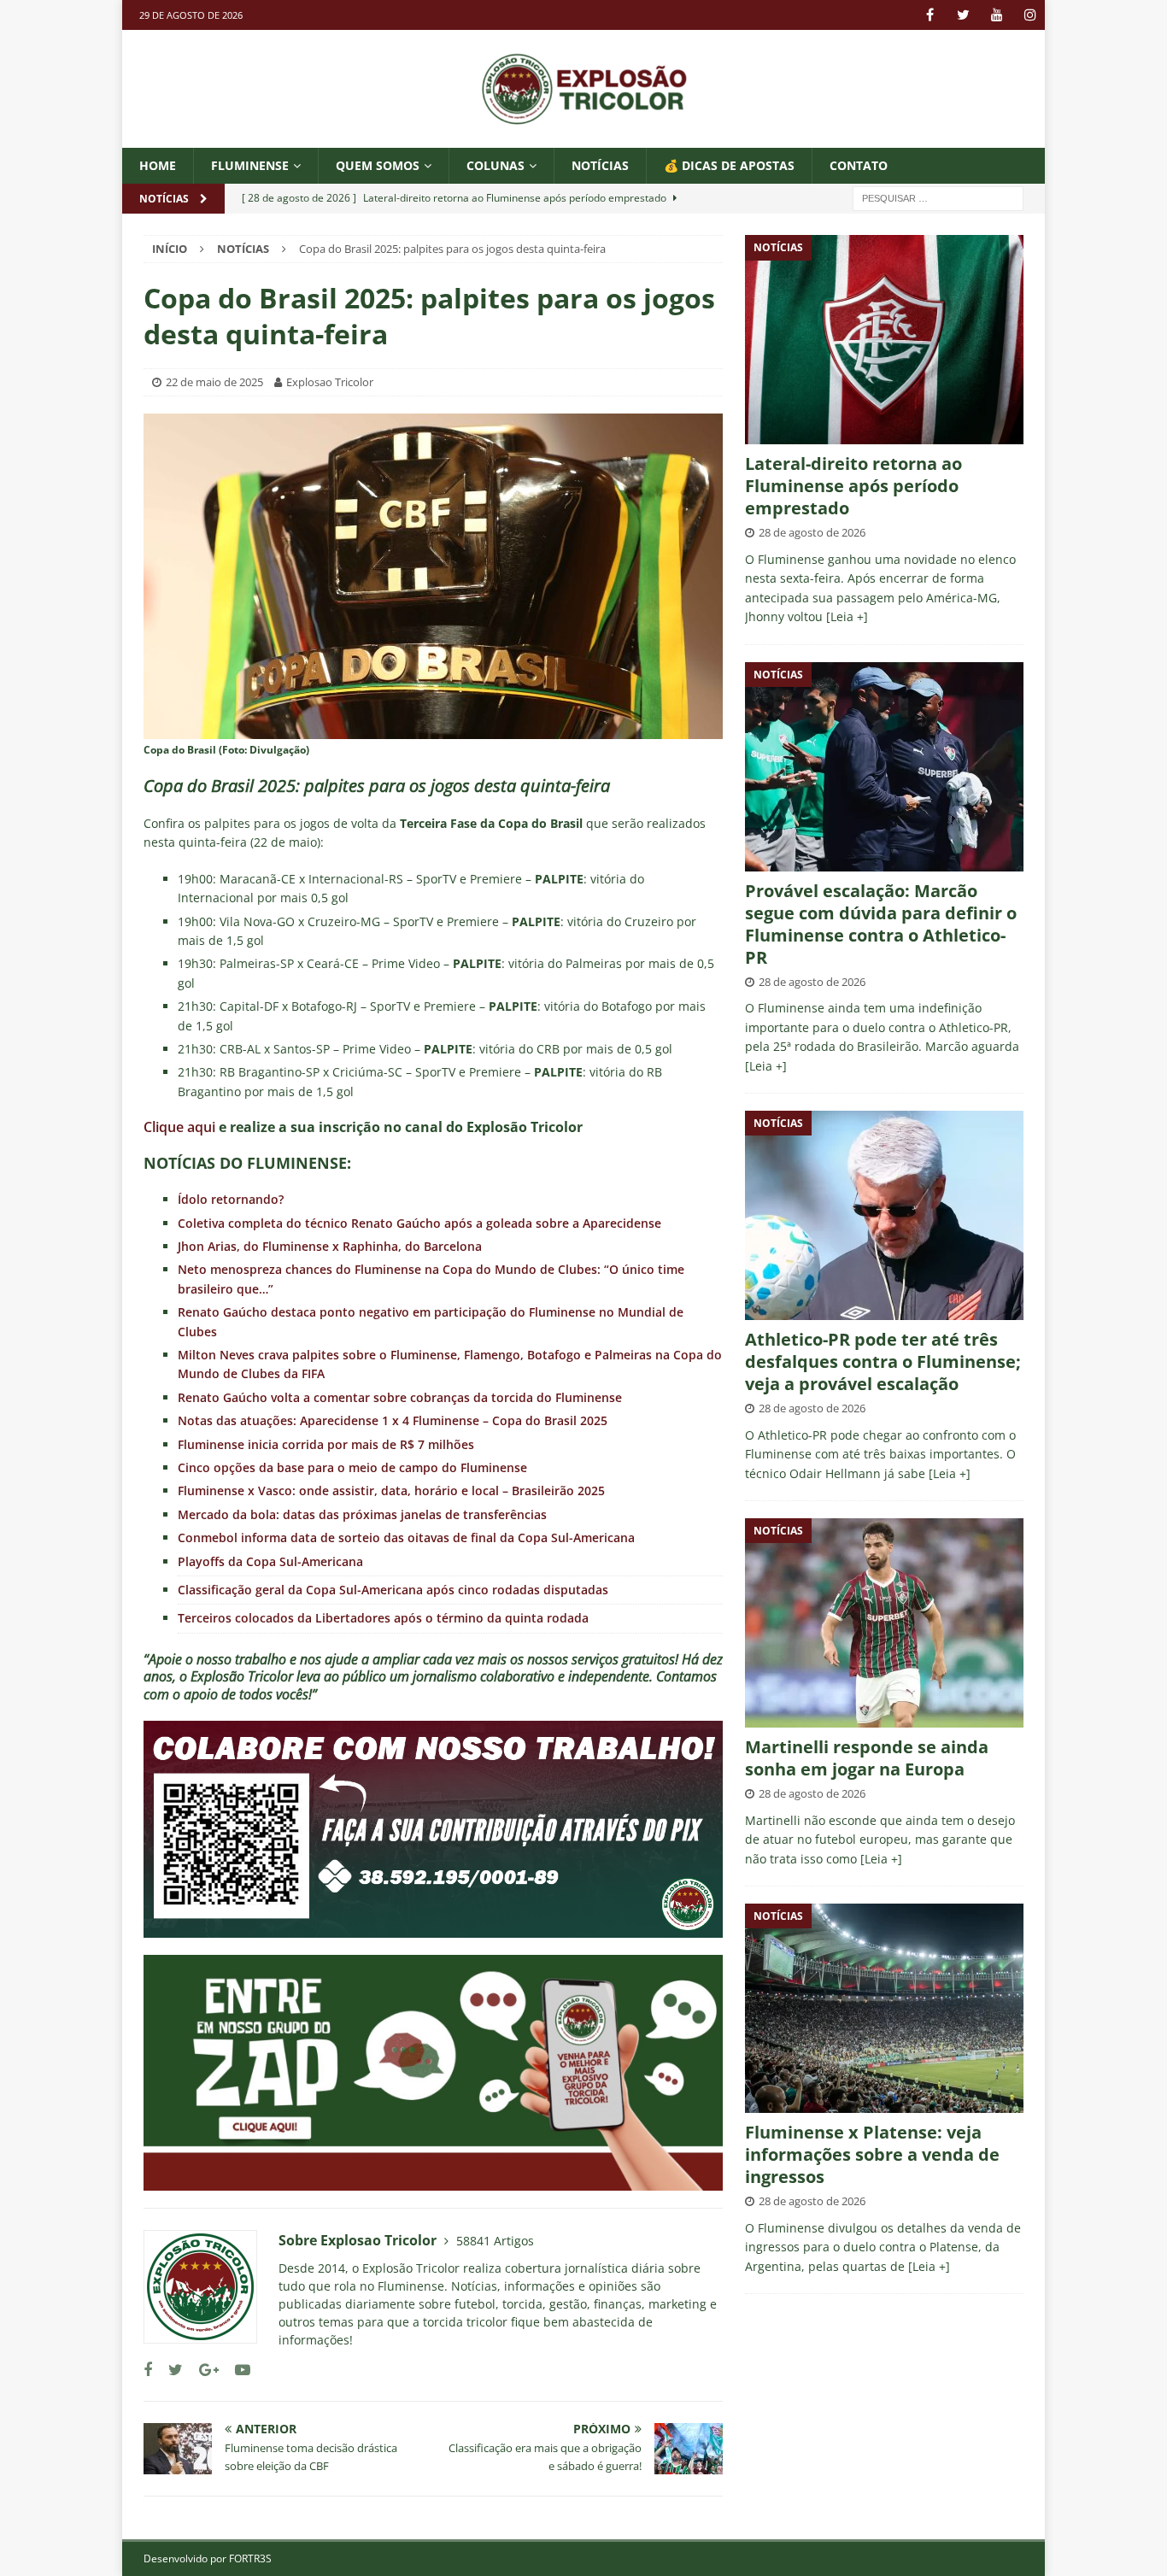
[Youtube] (997, 15)
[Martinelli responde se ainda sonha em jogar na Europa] (884, 1623)
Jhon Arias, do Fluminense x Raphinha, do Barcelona (330, 1246)
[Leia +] (847, 616)
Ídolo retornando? (231, 1199)
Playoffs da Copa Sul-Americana (270, 1561)
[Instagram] (1030, 15)
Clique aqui (179, 1127)
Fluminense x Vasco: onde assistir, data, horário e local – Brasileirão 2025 (391, 1490)
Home (158, 165)
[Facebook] (930, 15)
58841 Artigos (495, 2241)
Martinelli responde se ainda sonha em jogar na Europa (867, 1758)
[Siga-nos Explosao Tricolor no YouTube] (236, 2370)
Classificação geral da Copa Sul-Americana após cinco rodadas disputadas (393, 1590)
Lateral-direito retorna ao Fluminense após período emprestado (853, 486)
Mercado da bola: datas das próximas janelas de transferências (362, 1514)
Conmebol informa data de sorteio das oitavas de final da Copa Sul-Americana (406, 1537)
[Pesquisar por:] (938, 198)
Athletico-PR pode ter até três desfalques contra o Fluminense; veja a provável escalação (883, 1361)
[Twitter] (963, 15)
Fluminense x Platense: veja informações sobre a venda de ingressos (872, 2154)
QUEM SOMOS (378, 165)
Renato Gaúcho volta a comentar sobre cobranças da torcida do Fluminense (400, 1397)
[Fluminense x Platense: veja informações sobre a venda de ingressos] (884, 2008)
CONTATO (859, 165)
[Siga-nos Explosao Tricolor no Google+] (202, 2370)
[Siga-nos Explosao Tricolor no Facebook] (148, 2370)
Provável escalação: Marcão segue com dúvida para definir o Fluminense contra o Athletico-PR (881, 924)
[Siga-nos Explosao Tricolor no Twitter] (169, 2370)
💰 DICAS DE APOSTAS (729, 165)
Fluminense (250, 165)
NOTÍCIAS (600, 165)
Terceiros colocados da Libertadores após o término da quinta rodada (383, 1618)
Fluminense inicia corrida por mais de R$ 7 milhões (326, 1444)
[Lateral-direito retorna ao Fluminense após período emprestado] (884, 340)
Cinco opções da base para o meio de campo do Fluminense (352, 1467)
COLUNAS (496, 165)
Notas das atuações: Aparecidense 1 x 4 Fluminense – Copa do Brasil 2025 (393, 1420)
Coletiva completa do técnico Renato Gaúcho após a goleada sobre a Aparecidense (419, 1223)
